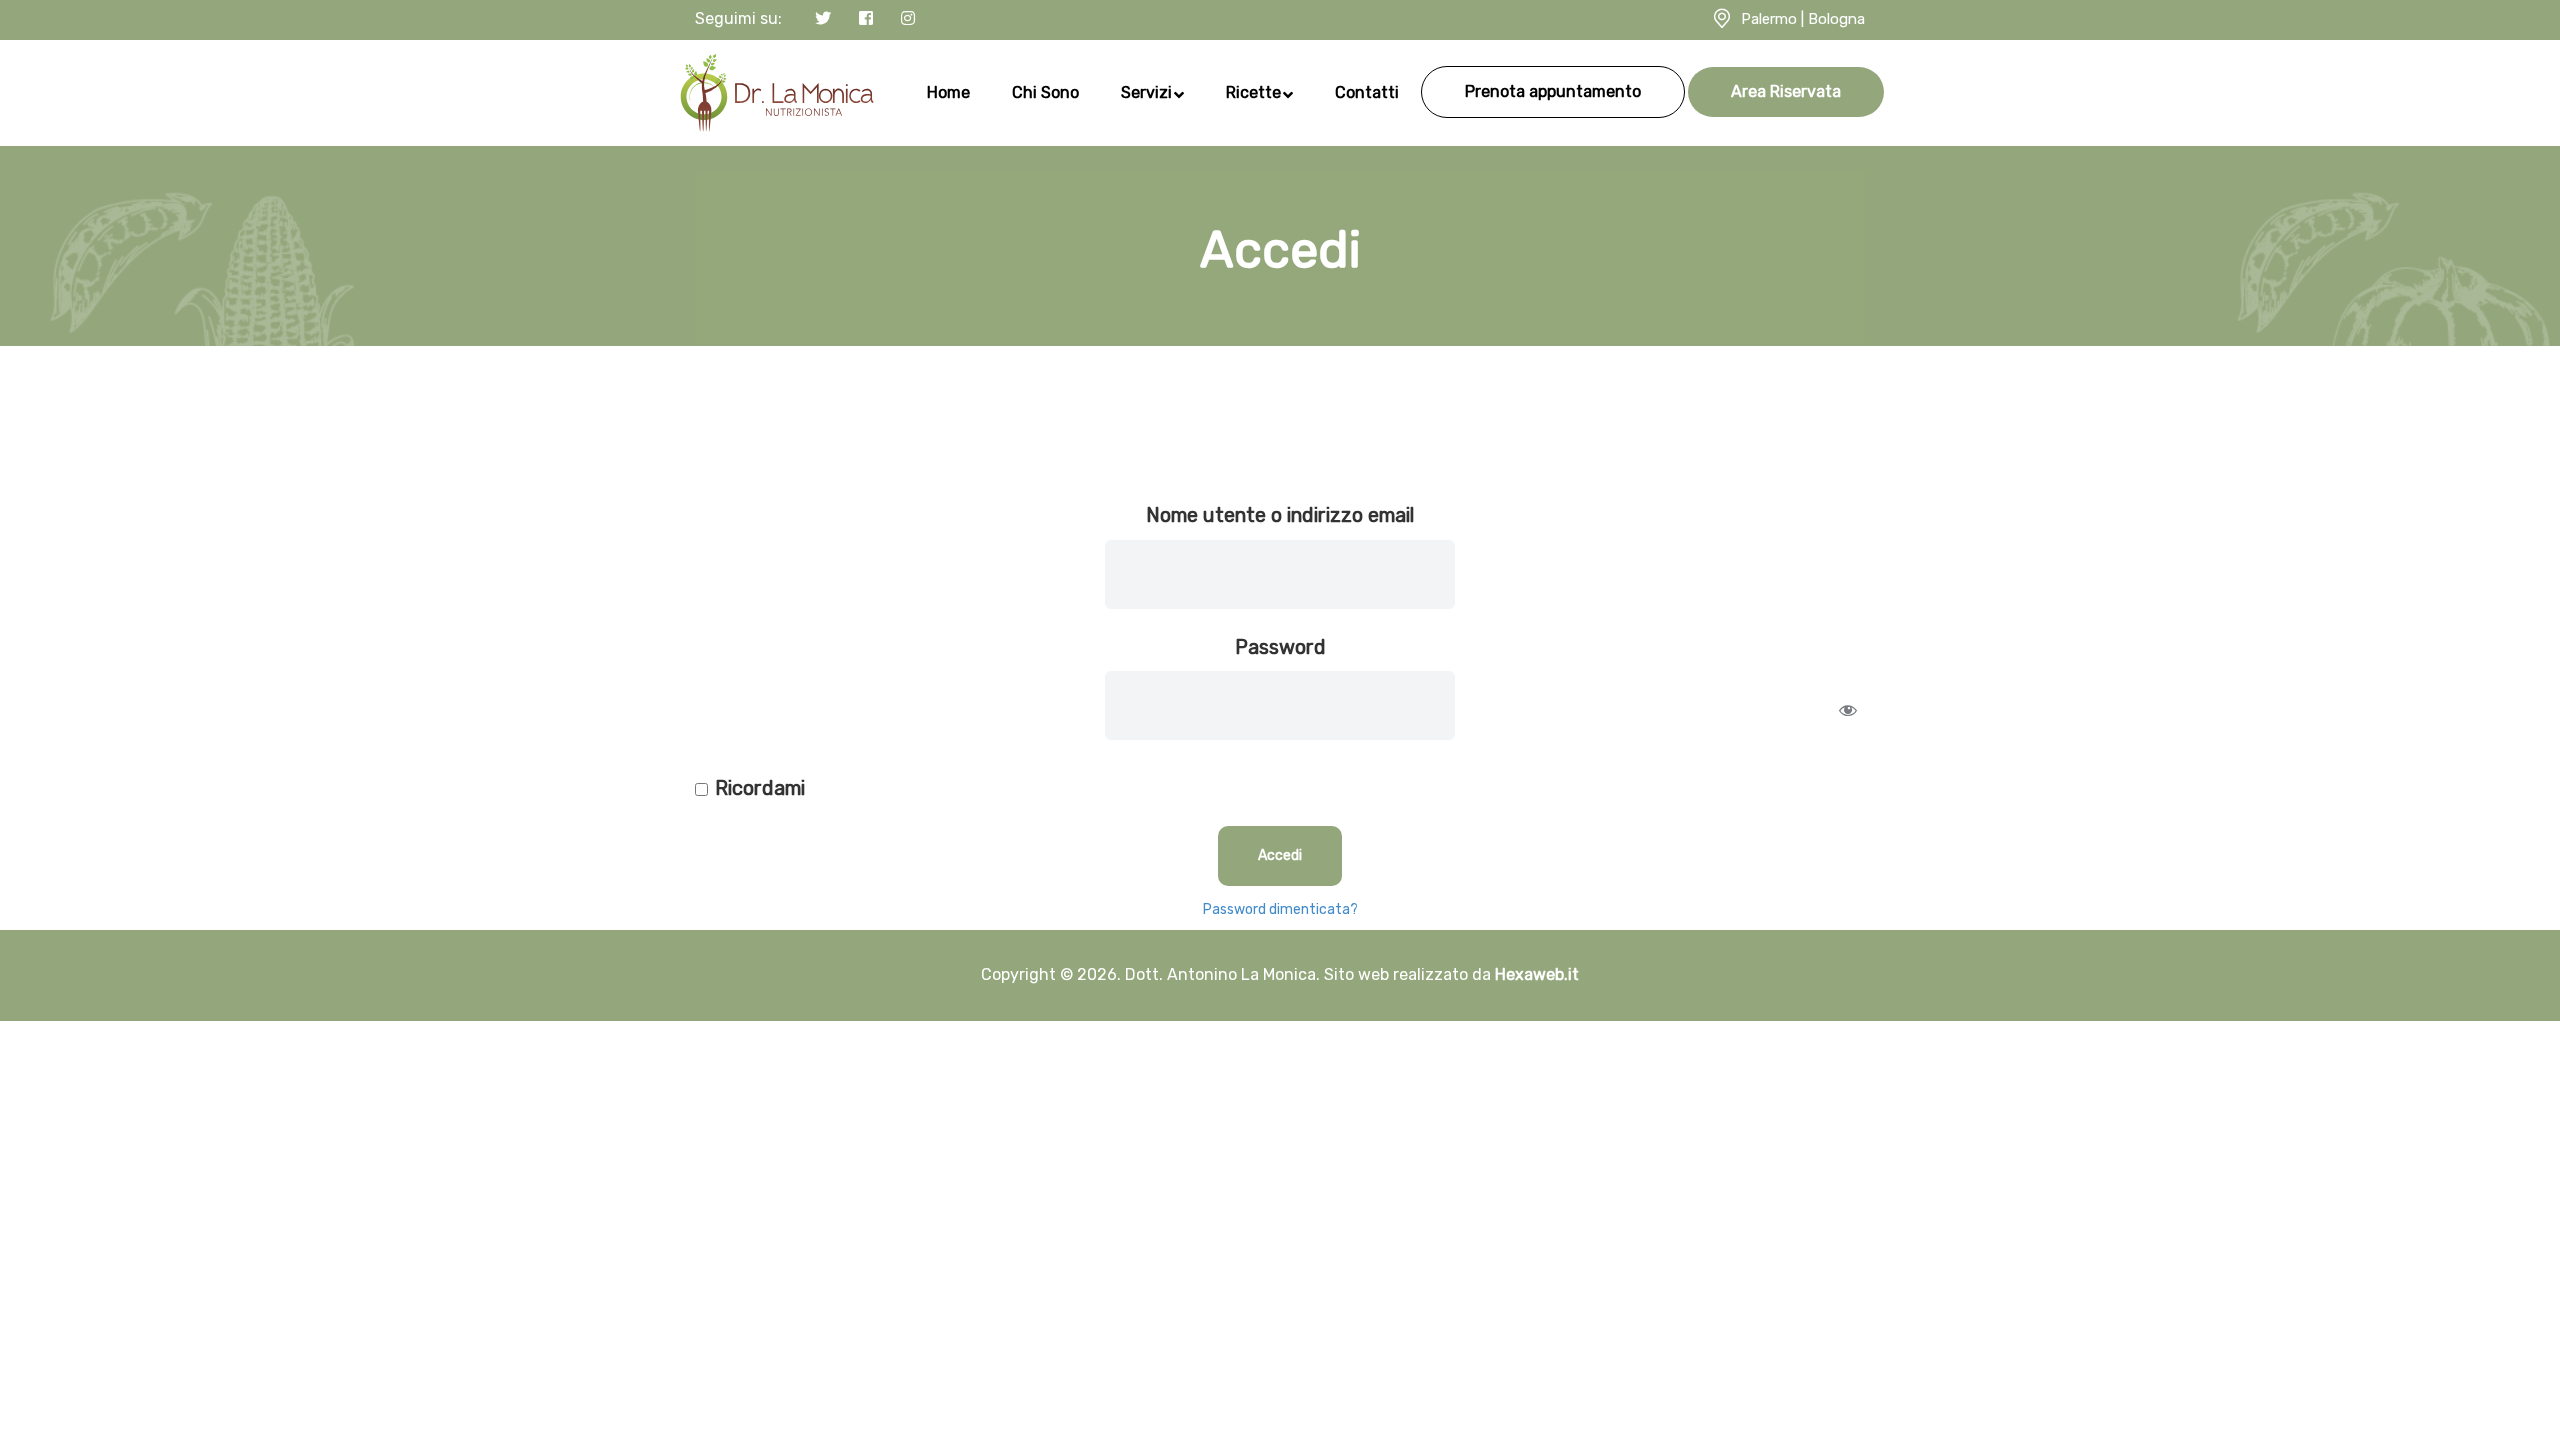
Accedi (1280, 855)
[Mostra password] (1848, 710)
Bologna (1836, 19)
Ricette (1253, 92)
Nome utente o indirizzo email (1280, 515)
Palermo (1769, 19)
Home (948, 92)
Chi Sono (1045, 92)
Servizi (1146, 92)
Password (1280, 647)
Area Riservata (1786, 91)
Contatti (1367, 92)
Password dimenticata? (1280, 909)
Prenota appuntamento (1553, 91)
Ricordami (760, 788)
